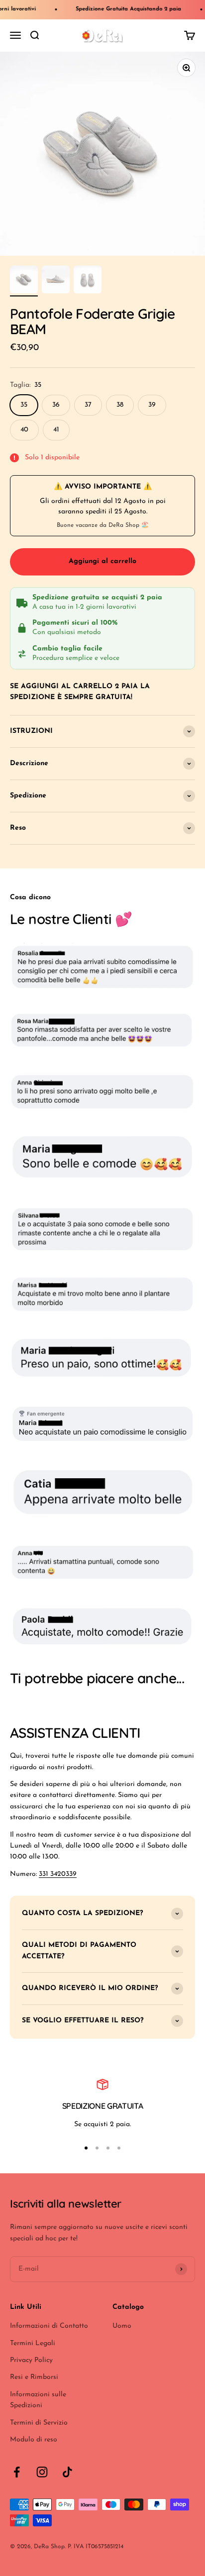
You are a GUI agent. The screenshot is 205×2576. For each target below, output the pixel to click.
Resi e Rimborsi (34, 2377)
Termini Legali (33, 2343)
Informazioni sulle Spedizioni (38, 2400)
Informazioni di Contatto (49, 2326)
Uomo (122, 2326)
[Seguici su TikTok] (67, 2472)
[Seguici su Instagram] (42, 2472)
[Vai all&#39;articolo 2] (56, 281)
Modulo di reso (34, 2440)
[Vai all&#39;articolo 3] (88, 281)
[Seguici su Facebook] (17, 2472)
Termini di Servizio (39, 2423)
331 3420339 (58, 1874)
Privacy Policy (31, 2360)
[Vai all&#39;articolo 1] (24, 281)
